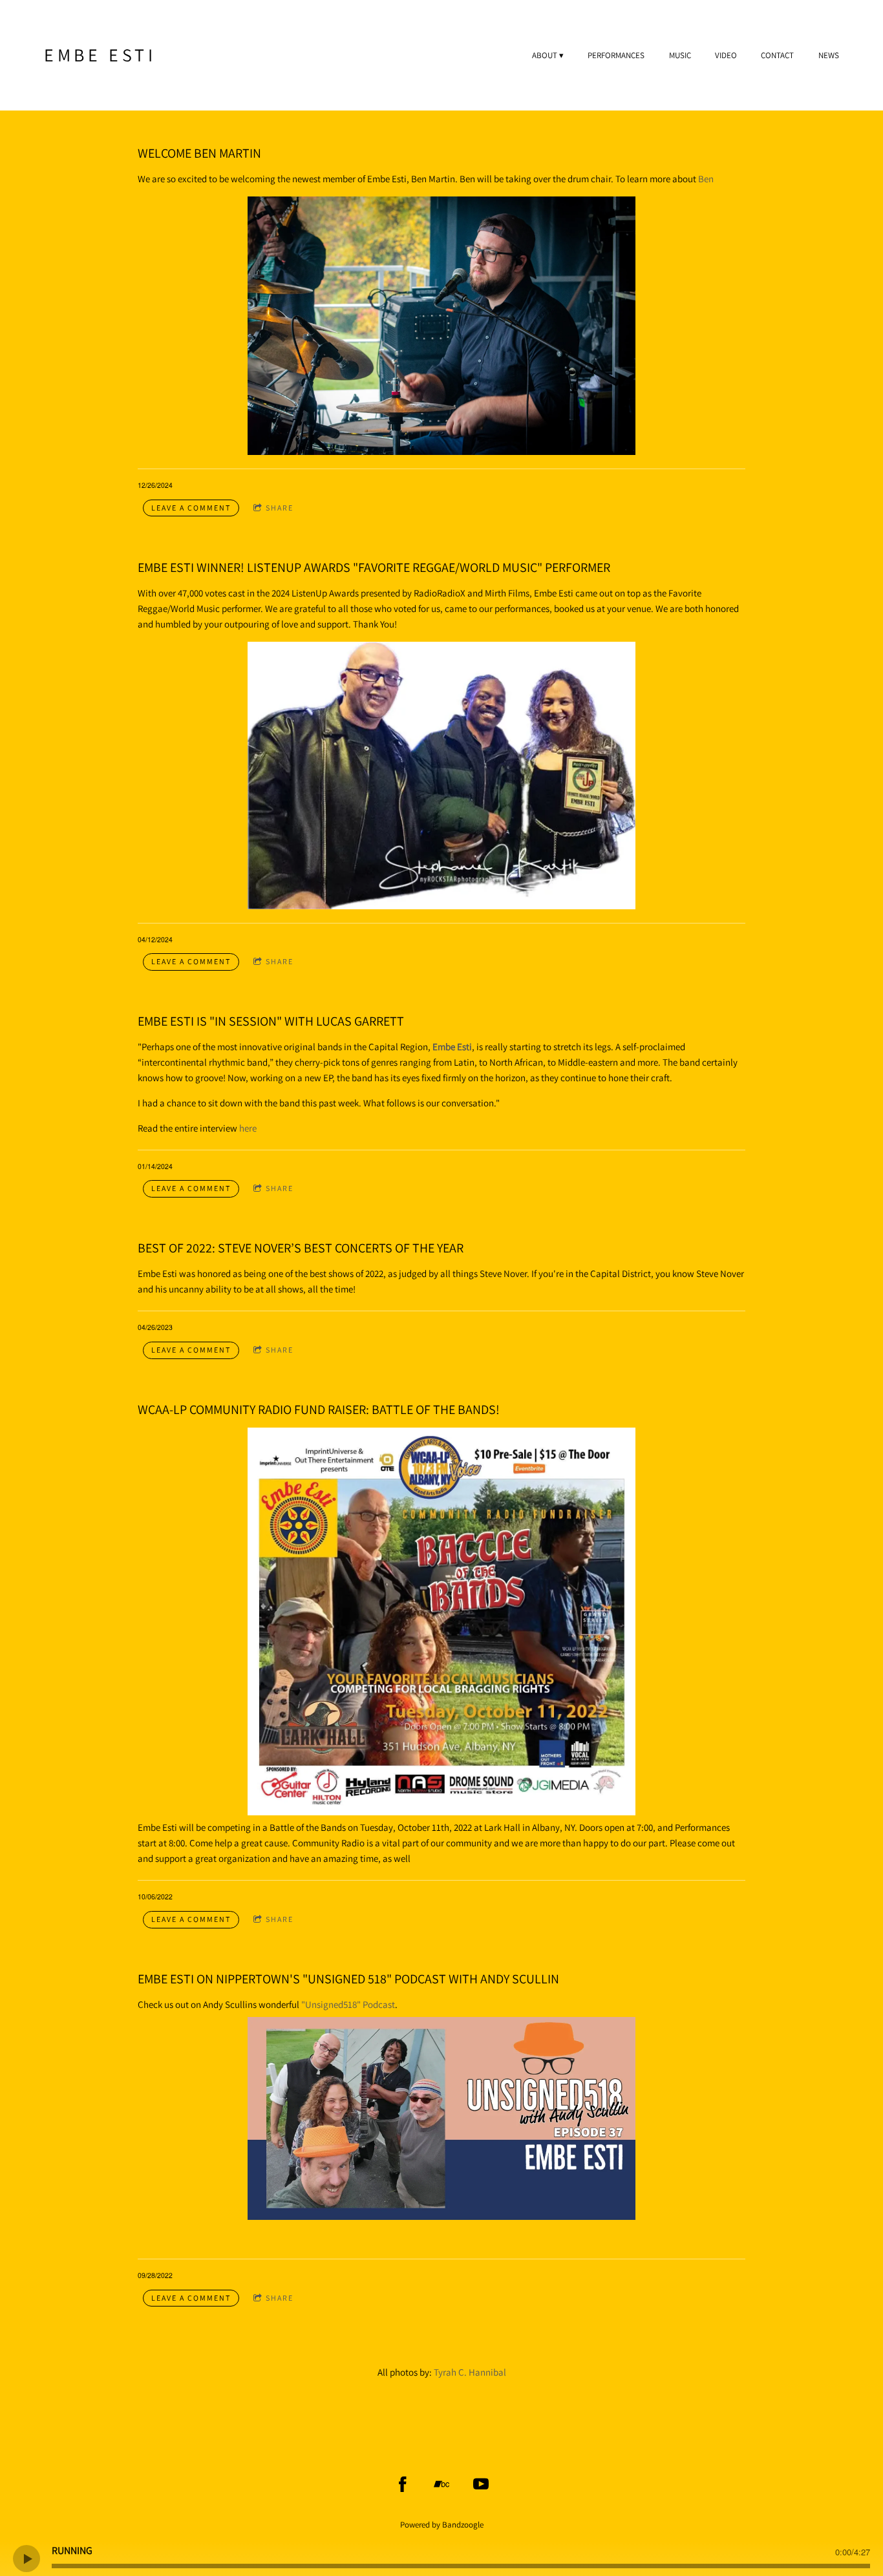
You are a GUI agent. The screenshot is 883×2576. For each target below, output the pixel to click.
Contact (777, 56)
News (829, 56)
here (248, 1128)
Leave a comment (191, 508)
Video (726, 56)
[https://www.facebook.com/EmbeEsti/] (403, 2484)
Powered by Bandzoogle (442, 2525)
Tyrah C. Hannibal (470, 2372)
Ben (706, 179)
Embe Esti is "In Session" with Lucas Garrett (271, 1021)
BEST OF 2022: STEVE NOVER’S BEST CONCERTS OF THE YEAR (301, 1248)
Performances (616, 56)
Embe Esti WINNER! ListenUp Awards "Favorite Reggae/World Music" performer (374, 567)
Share (280, 508)
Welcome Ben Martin (199, 153)
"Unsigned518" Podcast (348, 2004)
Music (680, 56)
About (545, 56)
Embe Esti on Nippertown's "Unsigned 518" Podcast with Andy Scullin (348, 1979)
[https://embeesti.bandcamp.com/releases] (441, 2484)
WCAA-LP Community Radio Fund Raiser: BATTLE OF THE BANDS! (319, 1409)
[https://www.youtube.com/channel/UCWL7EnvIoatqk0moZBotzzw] (481, 2484)
